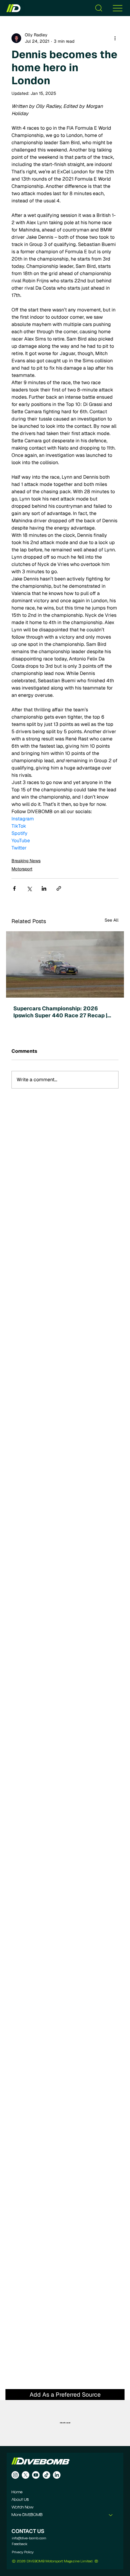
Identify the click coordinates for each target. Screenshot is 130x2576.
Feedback (20, 2544)
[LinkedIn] (57, 2475)
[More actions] (115, 38)
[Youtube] (36, 2475)
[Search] (99, 8)
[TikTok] (46, 2475)
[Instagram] (15, 2475)
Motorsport (22, 869)
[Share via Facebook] (14, 888)
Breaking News (26, 861)
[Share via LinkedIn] (44, 888)
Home (17, 2492)
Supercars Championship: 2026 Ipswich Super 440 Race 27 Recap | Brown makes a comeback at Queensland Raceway (60, 1012)
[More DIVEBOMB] (111, 2515)
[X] (26, 2475)
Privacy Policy (23, 2552)
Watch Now (23, 2507)
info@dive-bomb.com (29, 2538)
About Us (20, 2500)
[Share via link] (59, 888)
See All (112, 920)
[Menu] (118, 8)
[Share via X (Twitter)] (29, 888)
